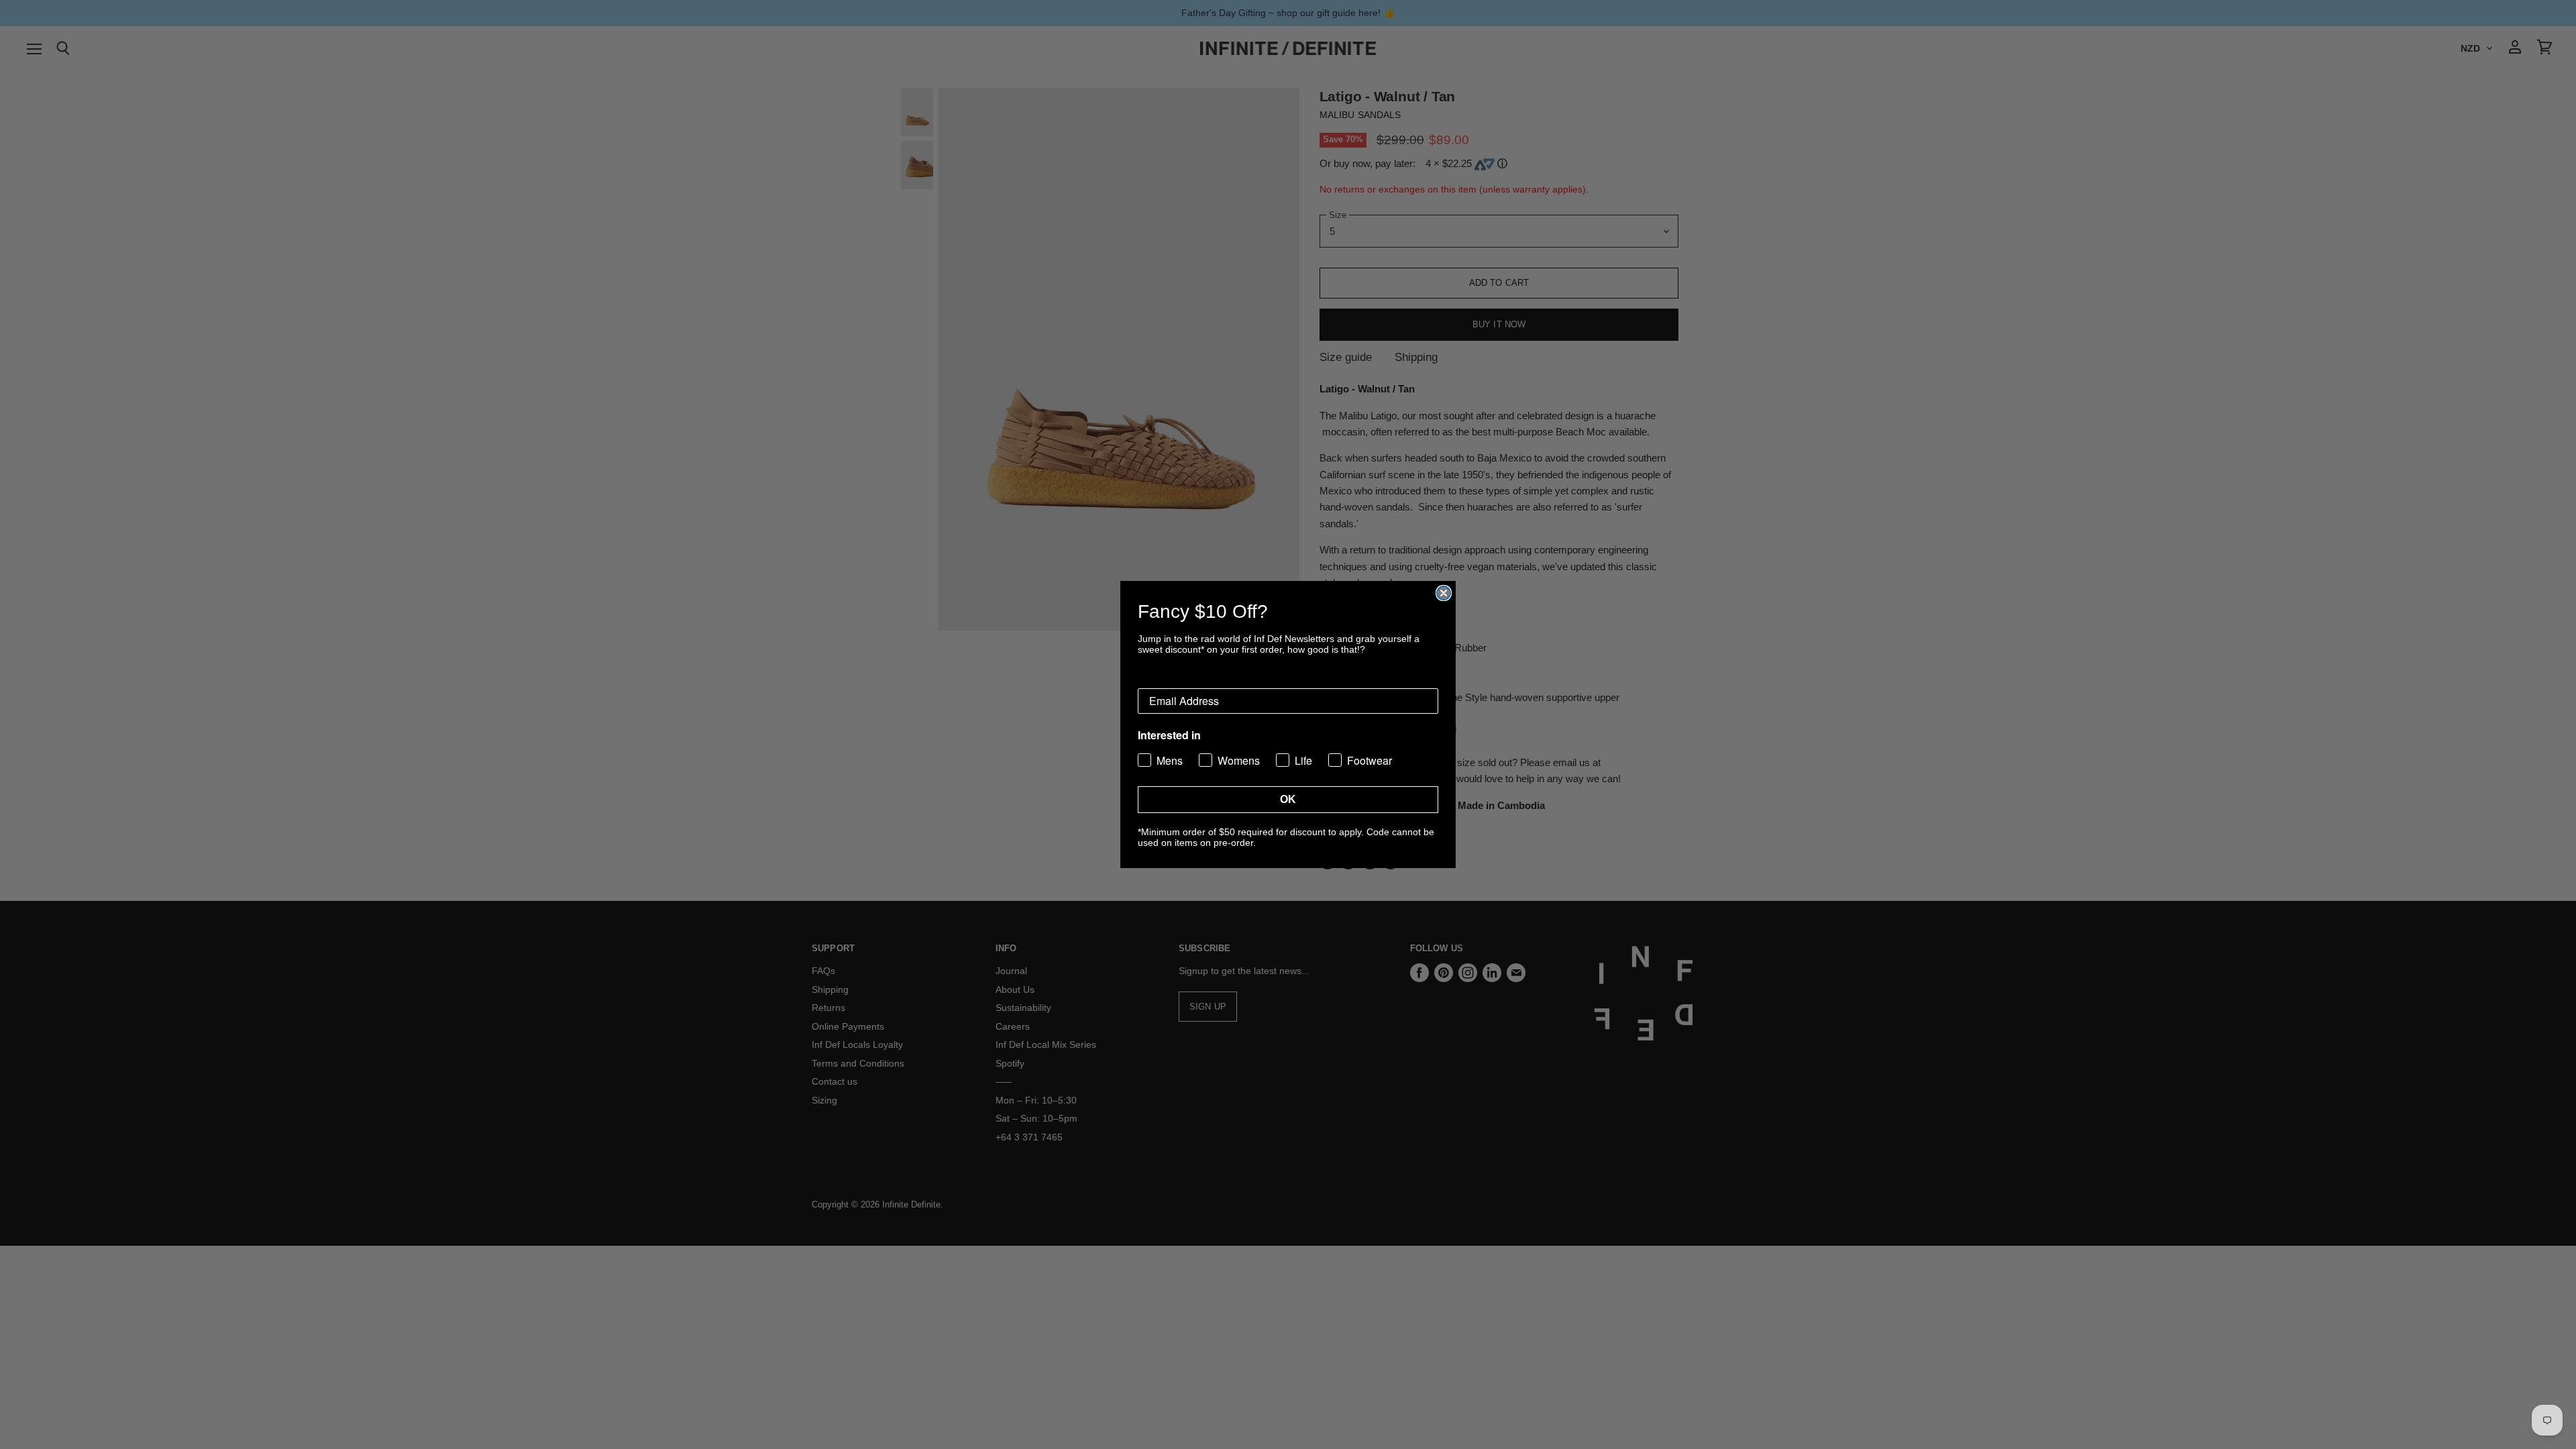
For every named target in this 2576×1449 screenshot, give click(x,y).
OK (1288, 799)
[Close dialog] (1444, 593)
